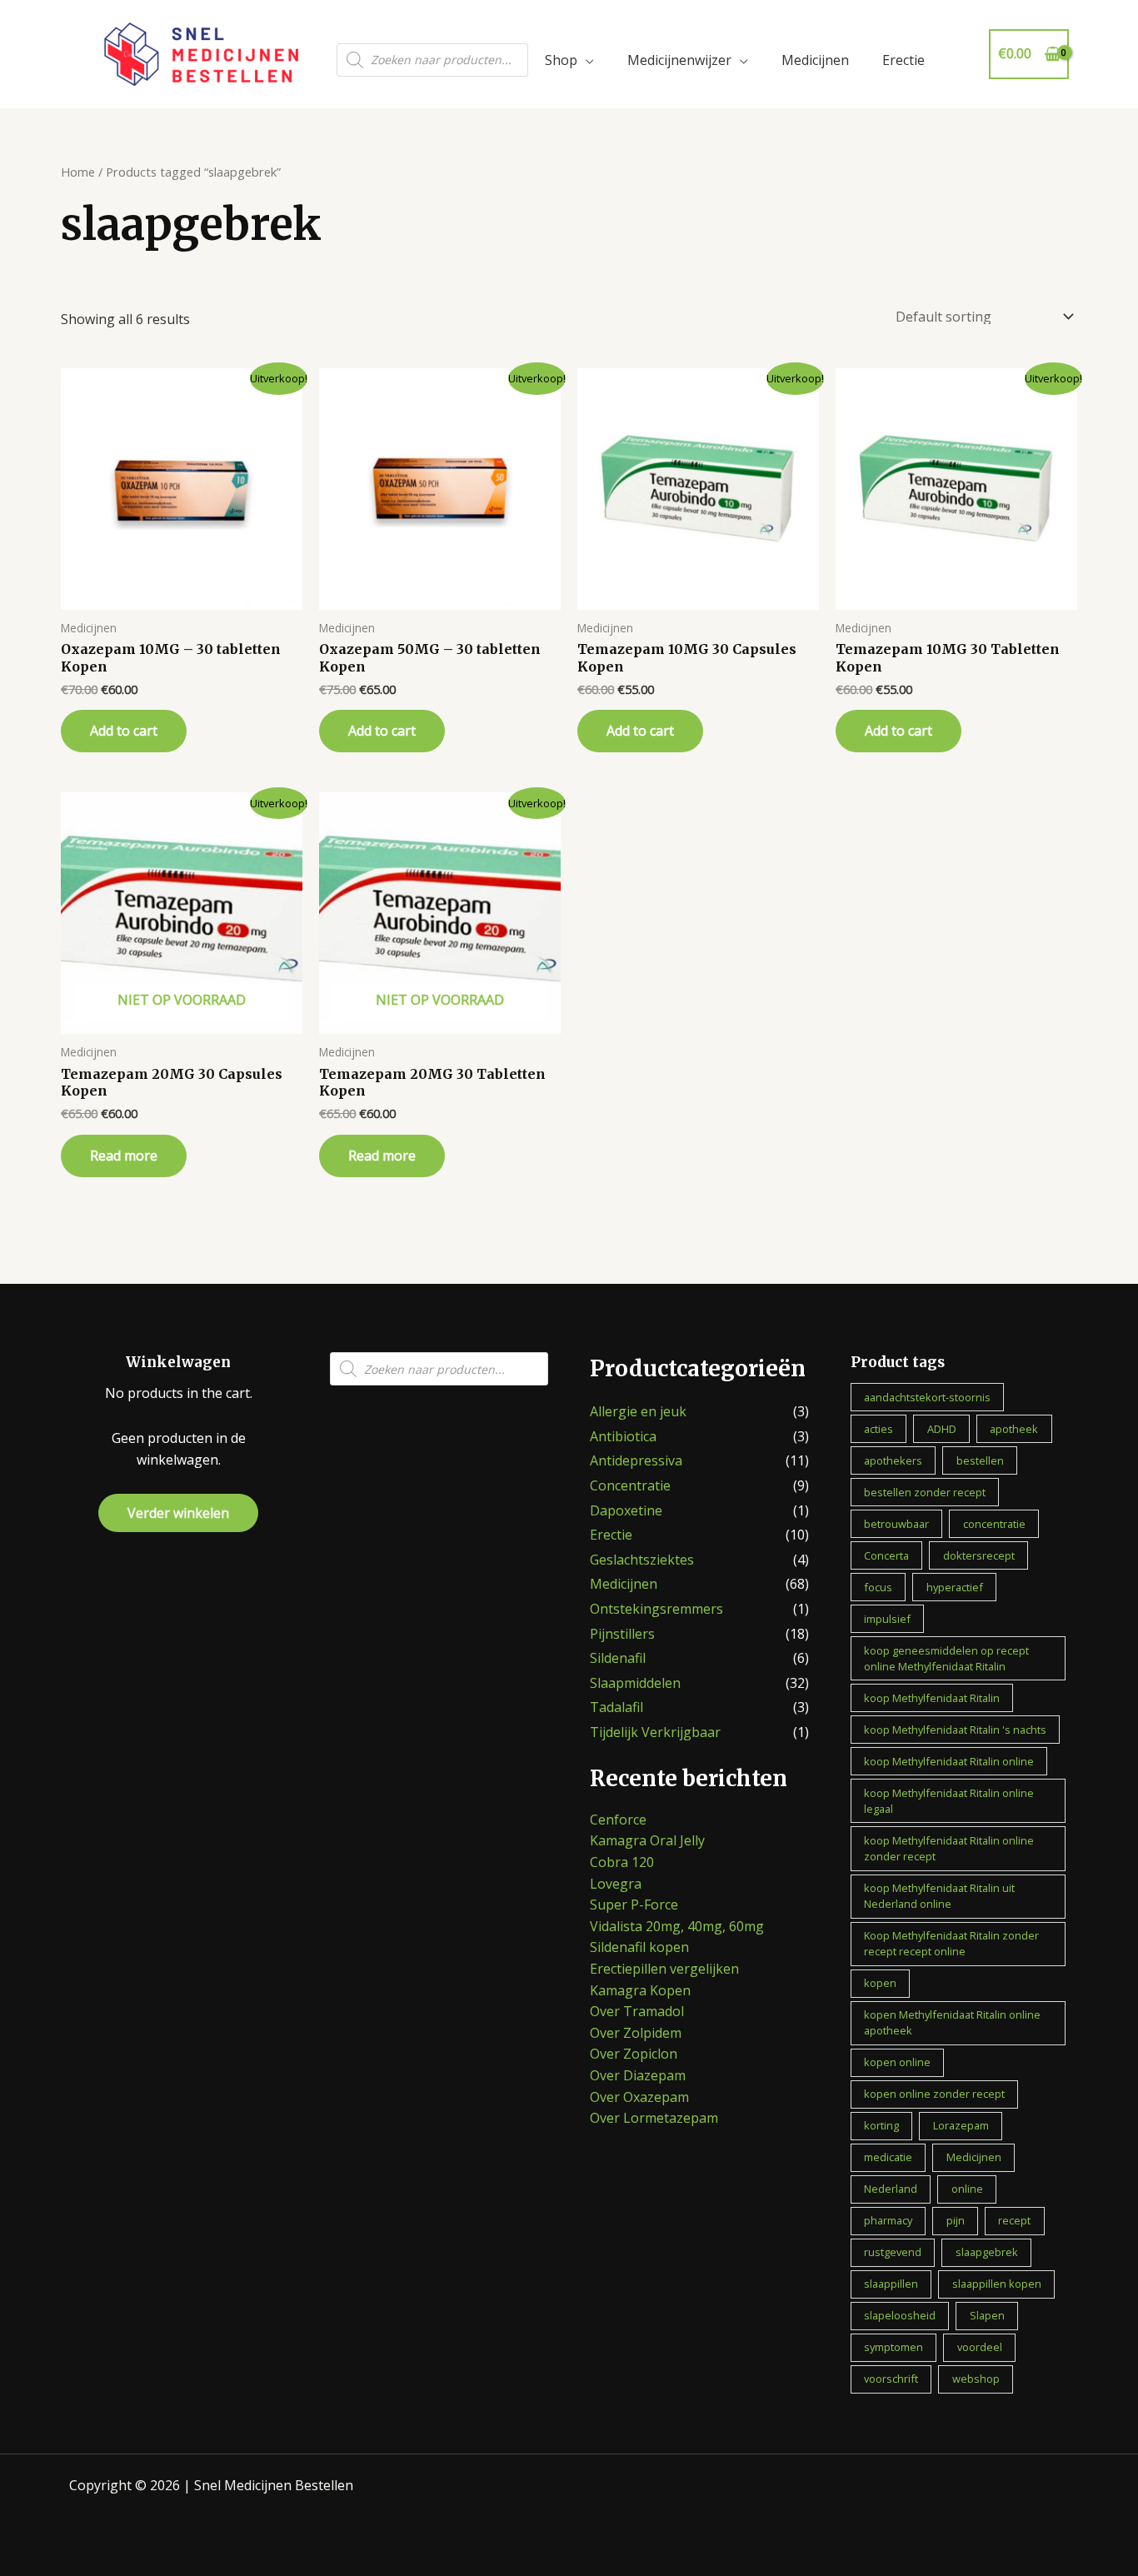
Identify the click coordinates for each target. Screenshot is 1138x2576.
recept (1014, 2220)
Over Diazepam (638, 2075)
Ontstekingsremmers (656, 1609)
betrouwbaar (896, 1524)
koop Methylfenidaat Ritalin (932, 1698)
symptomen (893, 2347)
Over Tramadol (637, 2011)
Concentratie (630, 1485)
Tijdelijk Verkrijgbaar (655, 1732)
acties (878, 1429)
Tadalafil (616, 1707)
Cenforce (618, 1820)
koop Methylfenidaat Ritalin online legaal (949, 1801)
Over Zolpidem (636, 2033)
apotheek (1014, 1429)
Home (78, 172)
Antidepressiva (636, 1460)
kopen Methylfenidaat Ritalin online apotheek (952, 2022)
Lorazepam (961, 2125)
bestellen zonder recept (925, 1492)
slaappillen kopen (997, 2284)
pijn (956, 2220)
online (967, 2189)
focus (878, 1587)
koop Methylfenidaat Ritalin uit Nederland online (939, 1896)
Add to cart (124, 731)
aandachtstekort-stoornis (927, 1397)
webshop (976, 2379)
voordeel (980, 2347)
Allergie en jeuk (638, 1411)
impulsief (887, 1619)
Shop (561, 60)
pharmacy (888, 2220)
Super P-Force (634, 1905)
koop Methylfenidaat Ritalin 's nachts (955, 1730)
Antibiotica (623, 1436)
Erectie (903, 60)
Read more (124, 1156)
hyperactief (955, 1587)
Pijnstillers (622, 1634)
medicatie (888, 2157)
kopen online (897, 2062)
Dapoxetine (626, 1510)
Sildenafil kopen (639, 1947)
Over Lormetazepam (654, 2118)
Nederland (891, 2189)
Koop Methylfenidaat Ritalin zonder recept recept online (951, 1943)
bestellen (980, 1460)
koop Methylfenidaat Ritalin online (949, 1761)
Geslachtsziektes (642, 1560)
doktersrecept (979, 1555)
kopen (880, 1983)
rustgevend (893, 2252)
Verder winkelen (178, 1513)
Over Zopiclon (634, 2054)
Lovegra (616, 1884)
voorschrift (891, 2379)
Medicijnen (815, 60)
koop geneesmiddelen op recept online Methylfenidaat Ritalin (946, 1658)
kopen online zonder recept (934, 2094)
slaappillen (891, 2284)
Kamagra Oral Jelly (647, 1840)
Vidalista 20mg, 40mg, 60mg (677, 1926)
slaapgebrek (987, 2252)
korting (881, 2125)
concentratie (994, 1524)
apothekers (893, 1460)
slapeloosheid (900, 2315)
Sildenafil (618, 1658)
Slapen (987, 2315)
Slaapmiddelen (635, 1683)
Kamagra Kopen (640, 1990)
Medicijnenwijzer (679, 60)
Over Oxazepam (639, 2097)
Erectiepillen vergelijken (664, 1969)
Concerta (886, 1555)
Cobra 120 (622, 1862)
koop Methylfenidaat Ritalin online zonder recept (949, 1848)
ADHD (942, 1429)
